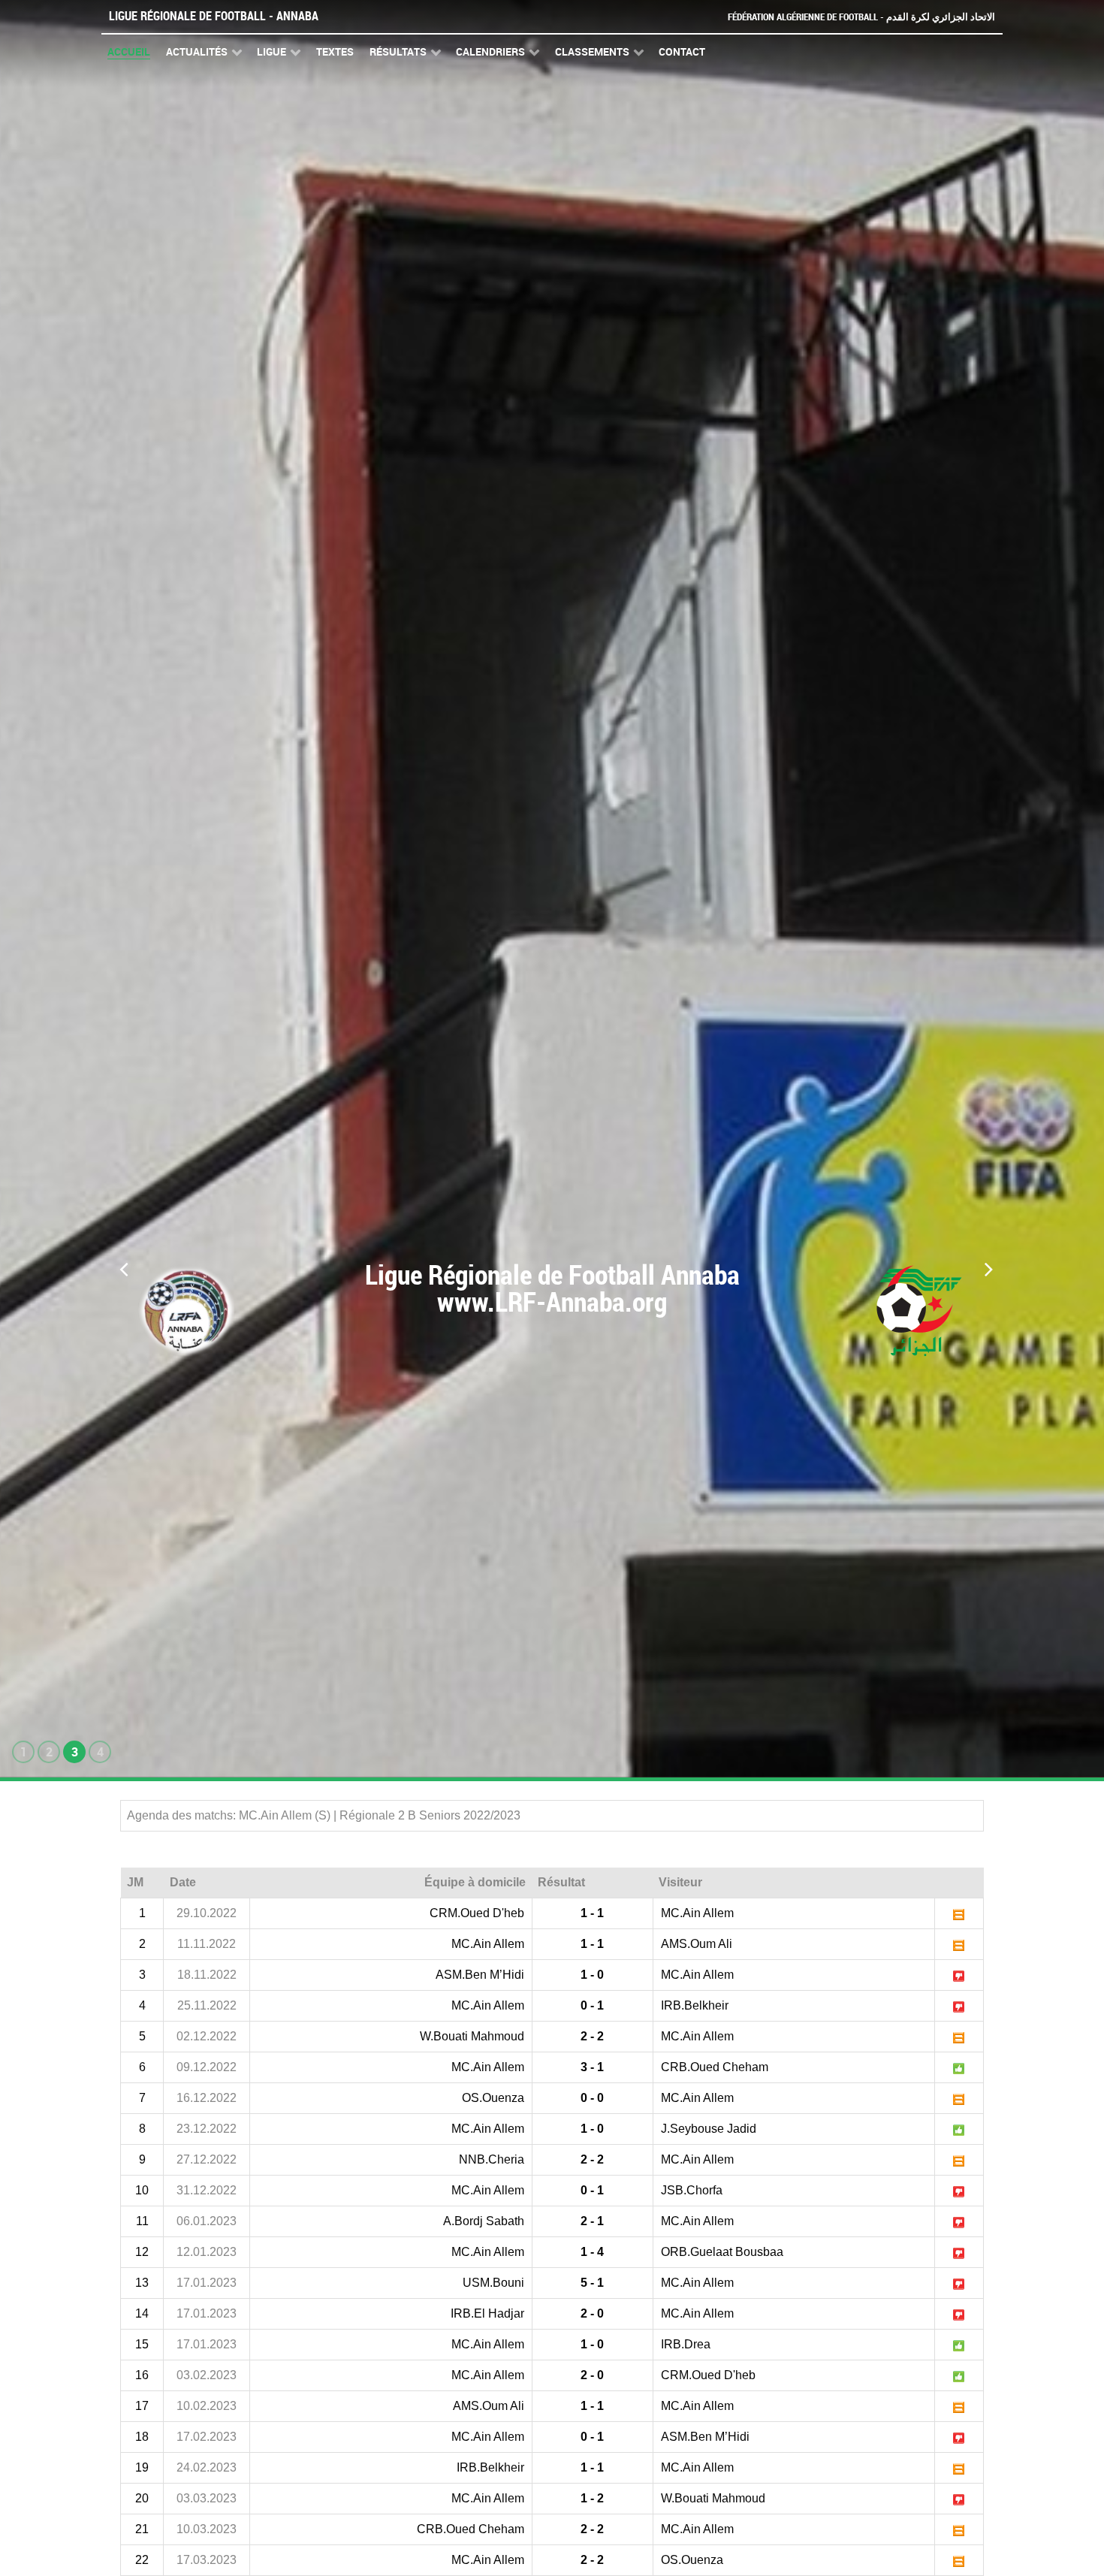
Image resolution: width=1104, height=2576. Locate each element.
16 (142, 2375)
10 (142, 2190)
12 (142, 2252)
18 (142, 2437)
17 (142, 2406)
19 (142, 2467)
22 (142, 2560)
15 (142, 2344)
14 (142, 2313)
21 (142, 2529)
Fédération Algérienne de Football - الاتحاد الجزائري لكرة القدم (861, 17)
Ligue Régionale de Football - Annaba (214, 16)
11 (142, 2221)
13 (142, 2283)
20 (142, 2498)
